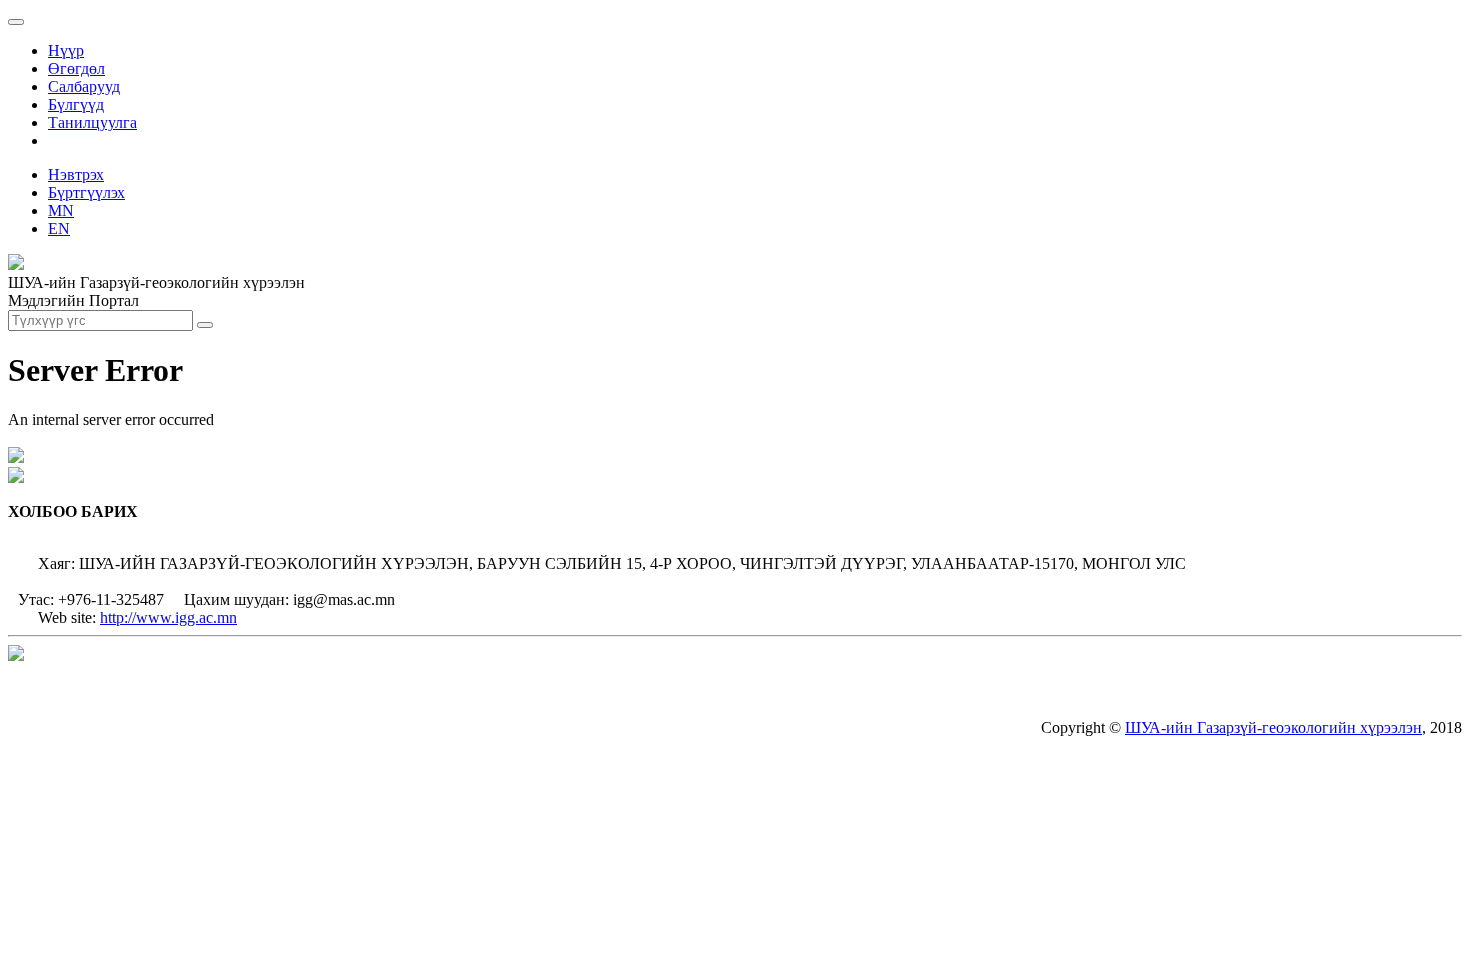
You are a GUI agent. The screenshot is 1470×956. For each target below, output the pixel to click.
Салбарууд (84, 86)
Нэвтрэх (76, 174)
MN (61, 210)
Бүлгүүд (76, 104)
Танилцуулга (92, 122)
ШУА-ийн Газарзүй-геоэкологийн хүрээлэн (1273, 727)
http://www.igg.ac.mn (168, 617)
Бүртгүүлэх (86, 192)
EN (59, 228)
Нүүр (66, 50)
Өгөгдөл (76, 68)
